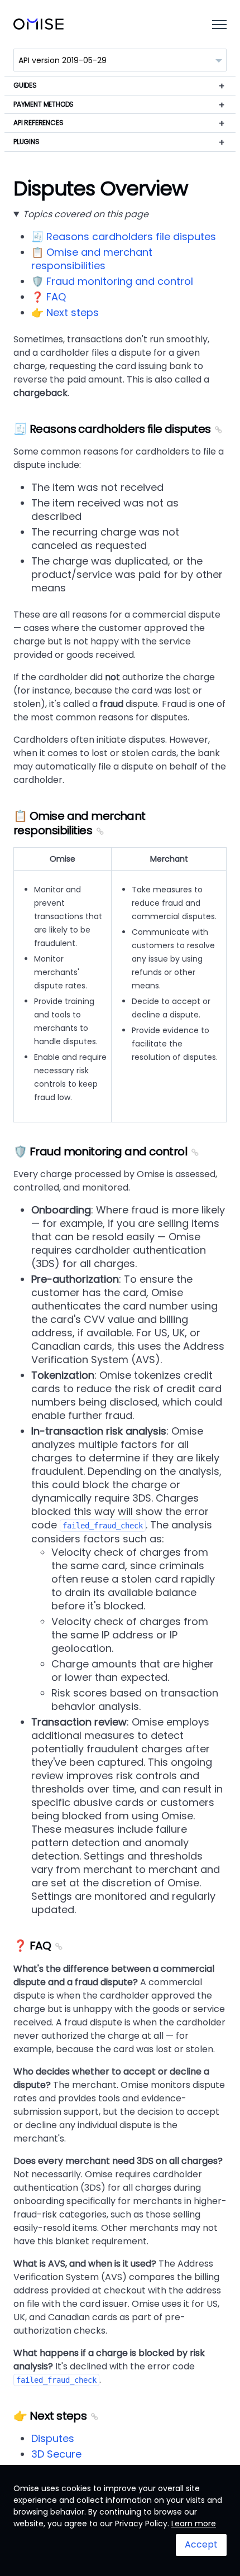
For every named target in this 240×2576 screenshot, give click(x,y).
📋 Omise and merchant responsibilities (92, 259)
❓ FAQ (49, 297)
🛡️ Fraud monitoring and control (112, 281)
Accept (201, 2544)
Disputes (53, 2438)
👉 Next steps (65, 312)
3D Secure (56, 2454)
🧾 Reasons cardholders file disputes (124, 236)
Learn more (194, 2524)
